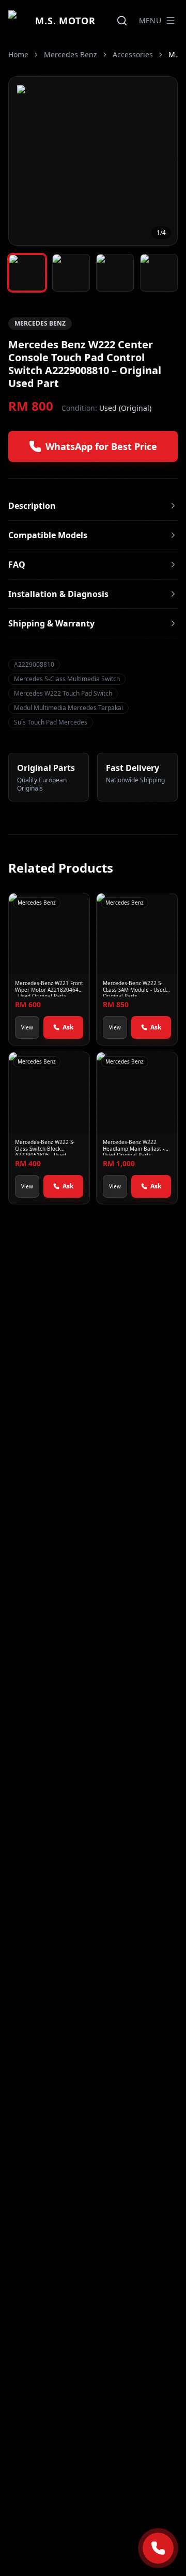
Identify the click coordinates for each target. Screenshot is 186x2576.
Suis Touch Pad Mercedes (51, 722)
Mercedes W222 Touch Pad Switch (63, 693)
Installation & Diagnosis (58, 594)
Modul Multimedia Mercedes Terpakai (68, 708)
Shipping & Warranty (51, 623)
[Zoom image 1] (93, 161)
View (27, 1027)
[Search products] (122, 21)
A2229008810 (34, 664)
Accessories (133, 54)
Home (18, 54)
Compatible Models (48, 535)
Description (32, 506)
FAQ (17, 565)
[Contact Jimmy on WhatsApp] (158, 2548)
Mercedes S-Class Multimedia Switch (67, 679)
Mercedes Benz (71, 54)
